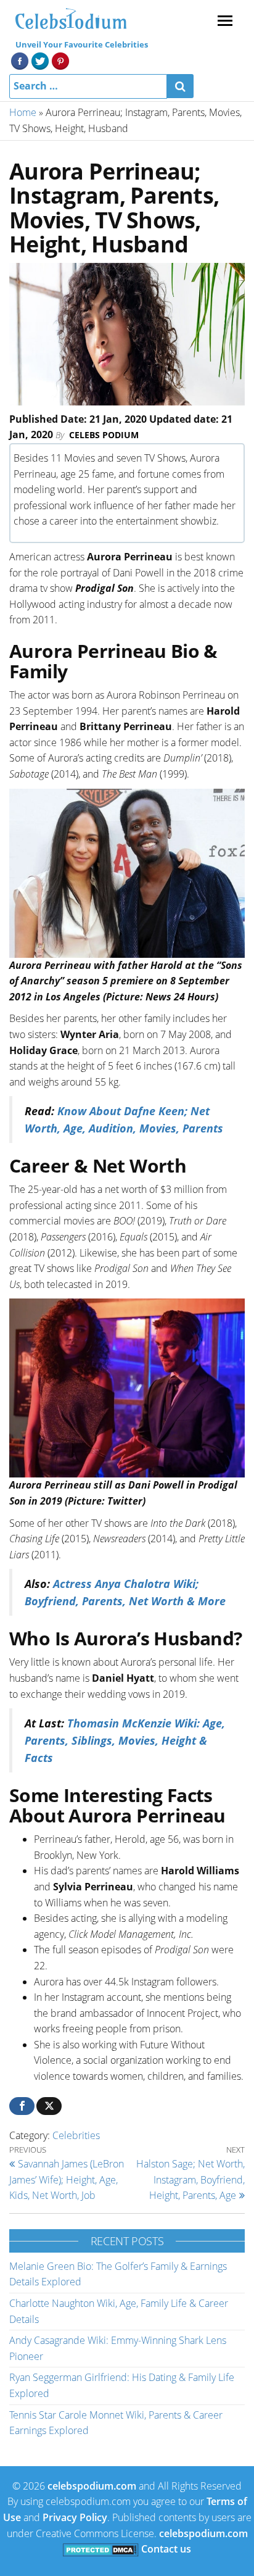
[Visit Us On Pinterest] (60, 60)
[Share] (22, 2106)
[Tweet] (49, 2106)
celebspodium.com (92, 2486)
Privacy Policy (75, 2517)
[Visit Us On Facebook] (19, 60)
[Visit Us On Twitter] (40, 60)
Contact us (166, 2549)
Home (23, 112)
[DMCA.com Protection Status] (101, 2549)
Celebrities (76, 2135)
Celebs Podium (104, 435)
